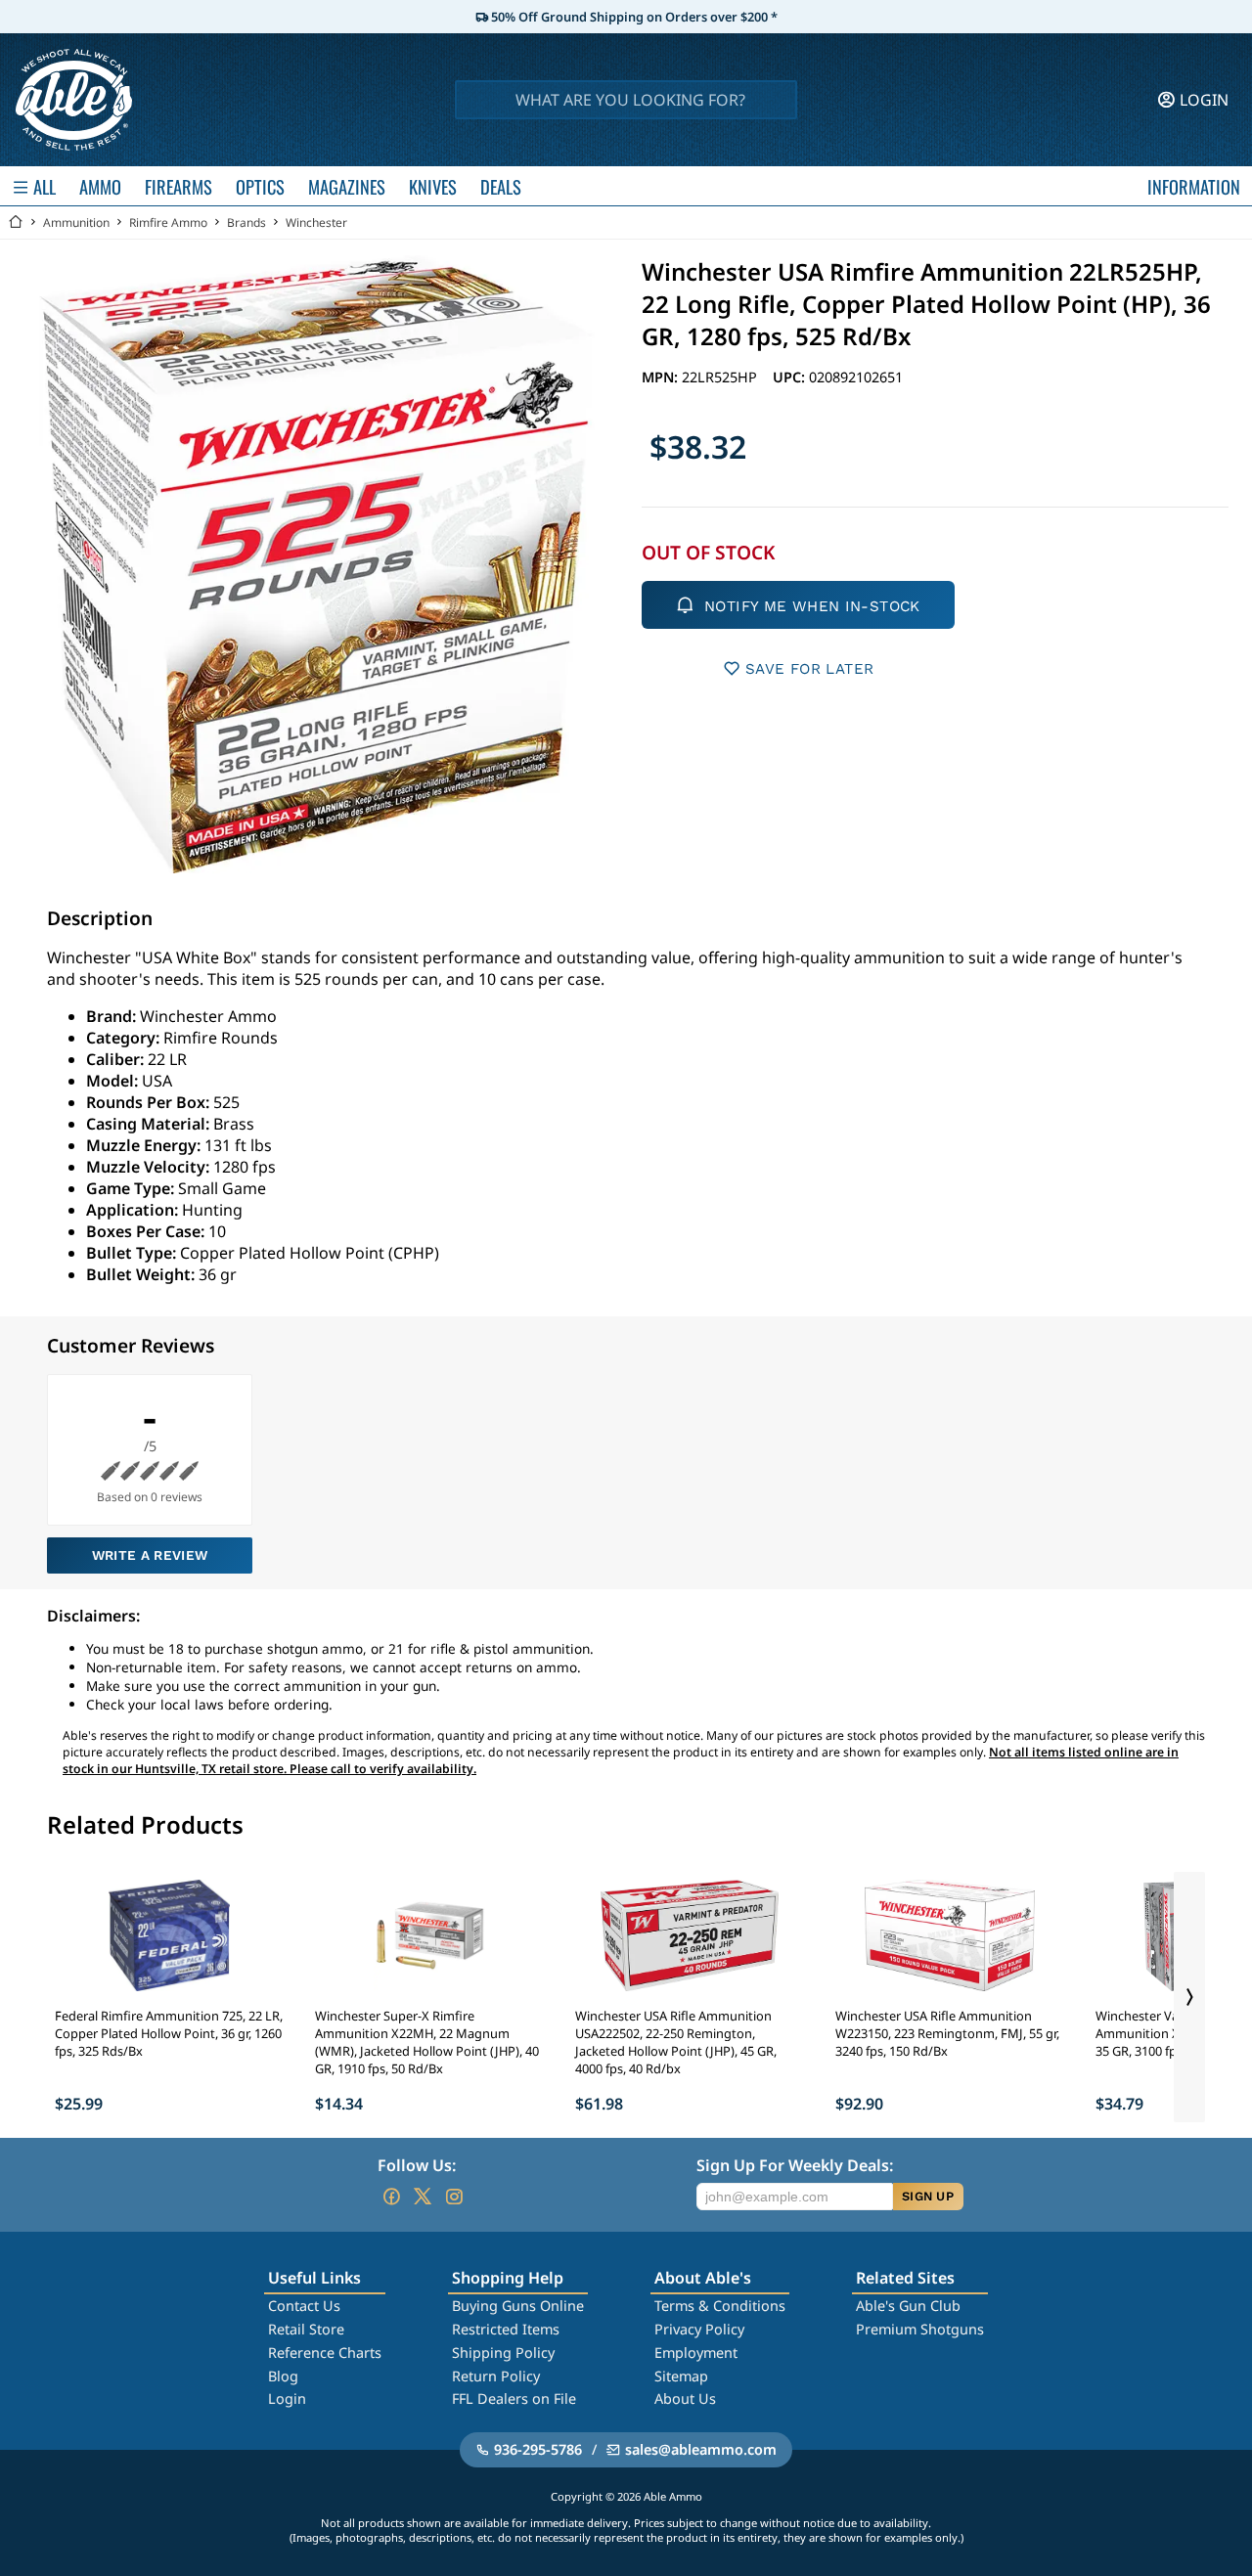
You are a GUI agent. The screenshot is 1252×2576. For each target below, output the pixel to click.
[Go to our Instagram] (454, 2197)
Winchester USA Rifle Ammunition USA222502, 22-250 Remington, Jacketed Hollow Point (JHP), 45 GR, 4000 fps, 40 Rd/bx (676, 2042)
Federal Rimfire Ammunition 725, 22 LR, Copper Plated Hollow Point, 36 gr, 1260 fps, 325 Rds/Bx (169, 2033)
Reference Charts (325, 2353)
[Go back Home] (16, 222)
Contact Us (304, 2306)
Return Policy (496, 2376)
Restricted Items (506, 2329)
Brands (246, 222)
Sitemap (681, 2376)
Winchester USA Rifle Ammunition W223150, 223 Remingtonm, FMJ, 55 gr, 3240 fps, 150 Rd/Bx (947, 2033)
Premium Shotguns (920, 2329)
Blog (283, 2376)
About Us (685, 2398)
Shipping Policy (503, 2353)
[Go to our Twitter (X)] (423, 2197)
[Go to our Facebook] (391, 2197)
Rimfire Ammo (168, 222)
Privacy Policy (699, 2329)
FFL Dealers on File (514, 2398)
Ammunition (76, 222)
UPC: (791, 377)
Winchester (316, 222)
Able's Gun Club (908, 2306)
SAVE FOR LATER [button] (809, 669)
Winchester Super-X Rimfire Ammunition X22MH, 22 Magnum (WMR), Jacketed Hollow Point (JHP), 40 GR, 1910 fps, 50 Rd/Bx (427, 2042)
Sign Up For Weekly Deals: (795, 2165)
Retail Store (306, 2329)
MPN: (662, 377)
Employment (696, 2353)
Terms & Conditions (720, 2306)
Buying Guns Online (518, 2306)
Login (287, 2398)
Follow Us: (417, 2165)
